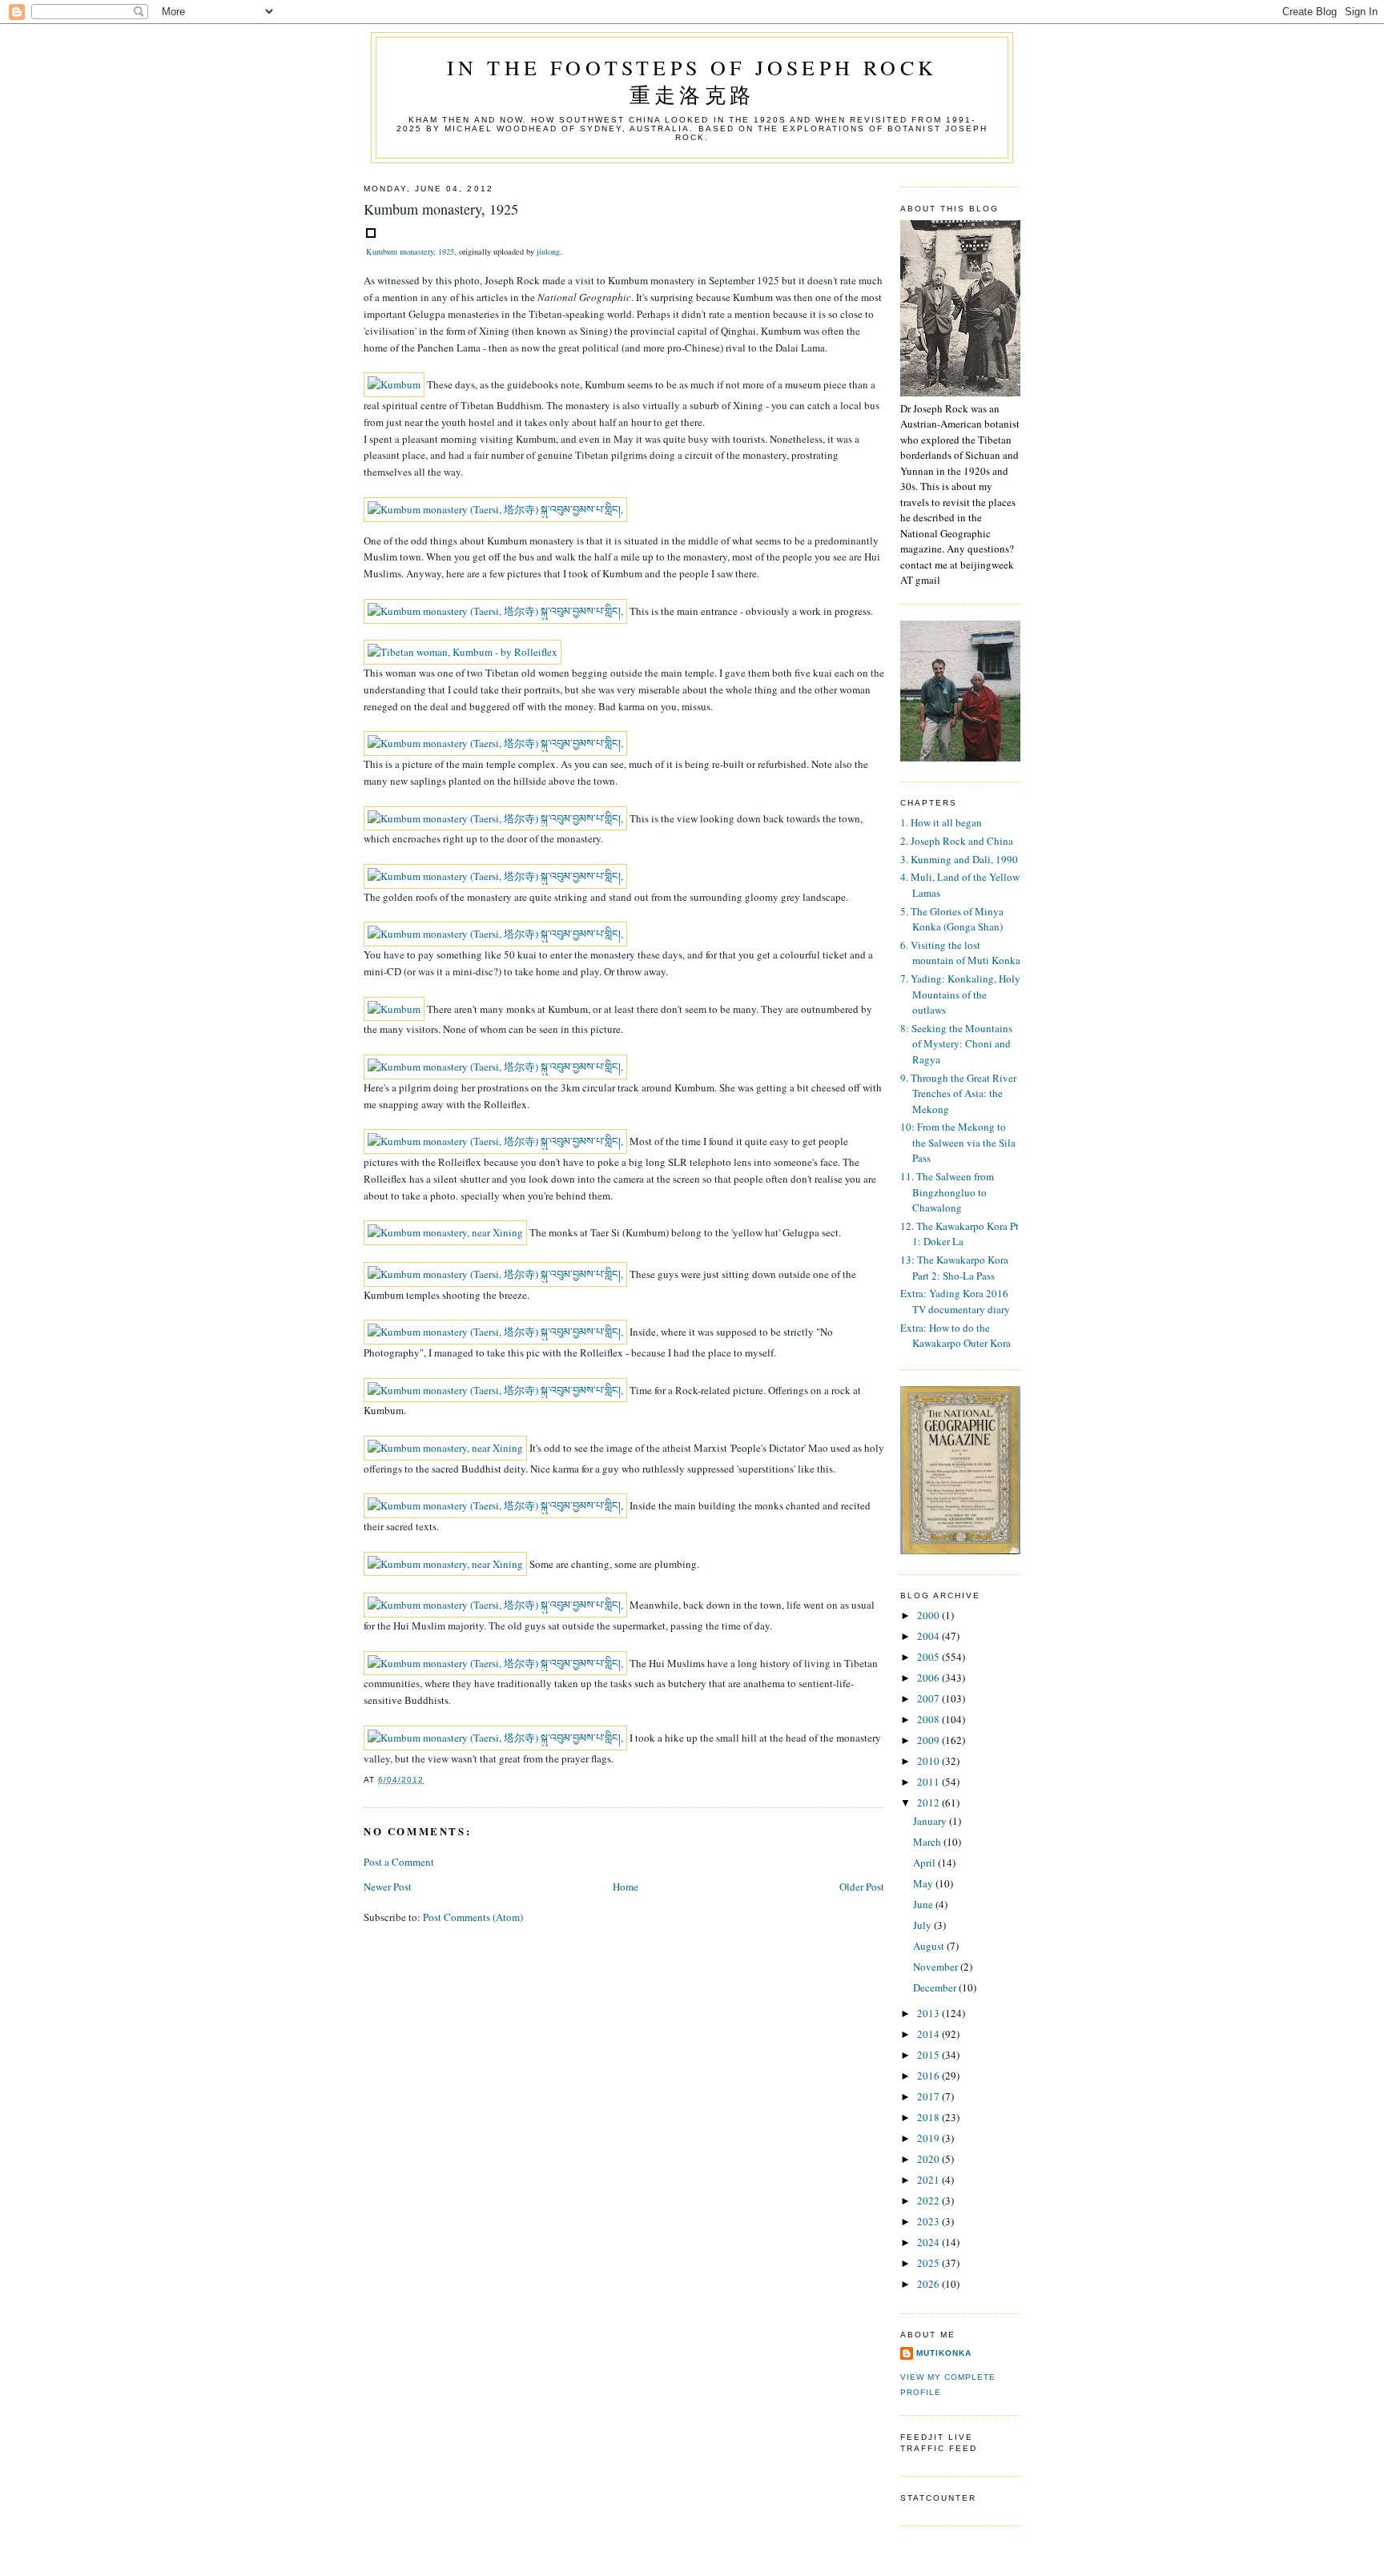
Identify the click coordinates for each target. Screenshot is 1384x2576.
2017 (929, 2096)
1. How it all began (941, 822)
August (930, 1946)
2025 (929, 2263)
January (931, 1821)
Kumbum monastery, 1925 (410, 251)
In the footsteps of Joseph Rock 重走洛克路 (692, 81)
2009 (929, 1740)
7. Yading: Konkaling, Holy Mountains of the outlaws (960, 994)
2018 (929, 2117)
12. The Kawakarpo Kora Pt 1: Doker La (960, 1234)
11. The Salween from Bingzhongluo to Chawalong (947, 1192)
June (924, 1904)
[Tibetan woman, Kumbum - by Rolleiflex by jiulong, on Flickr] (463, 652)
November (937, 1967)
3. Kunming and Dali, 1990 (959, 859)
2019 (929, 2138)
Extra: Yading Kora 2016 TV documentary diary (955, 1301)
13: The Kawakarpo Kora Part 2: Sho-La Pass (954, 1268)
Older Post (862, 1887)
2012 (929, 1802)
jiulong (548, 251)
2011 (929, 1782)
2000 (929, 1615)
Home (626, 1887)
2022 (929, 2200)
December (936, 1987)
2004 (929, 1636)
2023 (929, 2221)
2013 (929, 2013)
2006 (929, 1678)
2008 (929, 1719)
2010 (929, 1761)
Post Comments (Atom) (473, 1917)
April (925, 1863)
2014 (929, 2034)
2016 (929, 2076)
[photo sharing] (371, 234)
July (923, 1925)
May (924, 1883)
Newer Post (388, 1887)
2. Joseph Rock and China (957, 841)
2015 (929, 2055)
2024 (929, 2242)
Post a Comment (399, 1862)
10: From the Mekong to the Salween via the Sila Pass (958, 1142)
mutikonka (944, 2353)
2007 (929, 1698)
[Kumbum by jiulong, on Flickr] (394, 384)
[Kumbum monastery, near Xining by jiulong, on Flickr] (445, 1232)
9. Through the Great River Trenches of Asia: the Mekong (958, 1093)
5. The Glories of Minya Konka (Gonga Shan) (952, 919)
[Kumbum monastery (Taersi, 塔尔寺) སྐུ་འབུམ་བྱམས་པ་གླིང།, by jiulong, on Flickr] (495, 509)
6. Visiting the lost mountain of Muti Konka (960, 953)
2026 (929, 2284)
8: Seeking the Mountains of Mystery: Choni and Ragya (956, 1044)
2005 (929, 1657)
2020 (929, 2159)
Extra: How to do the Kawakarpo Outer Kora (956, 1336)
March (928, 1842)
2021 (929, 2180)
